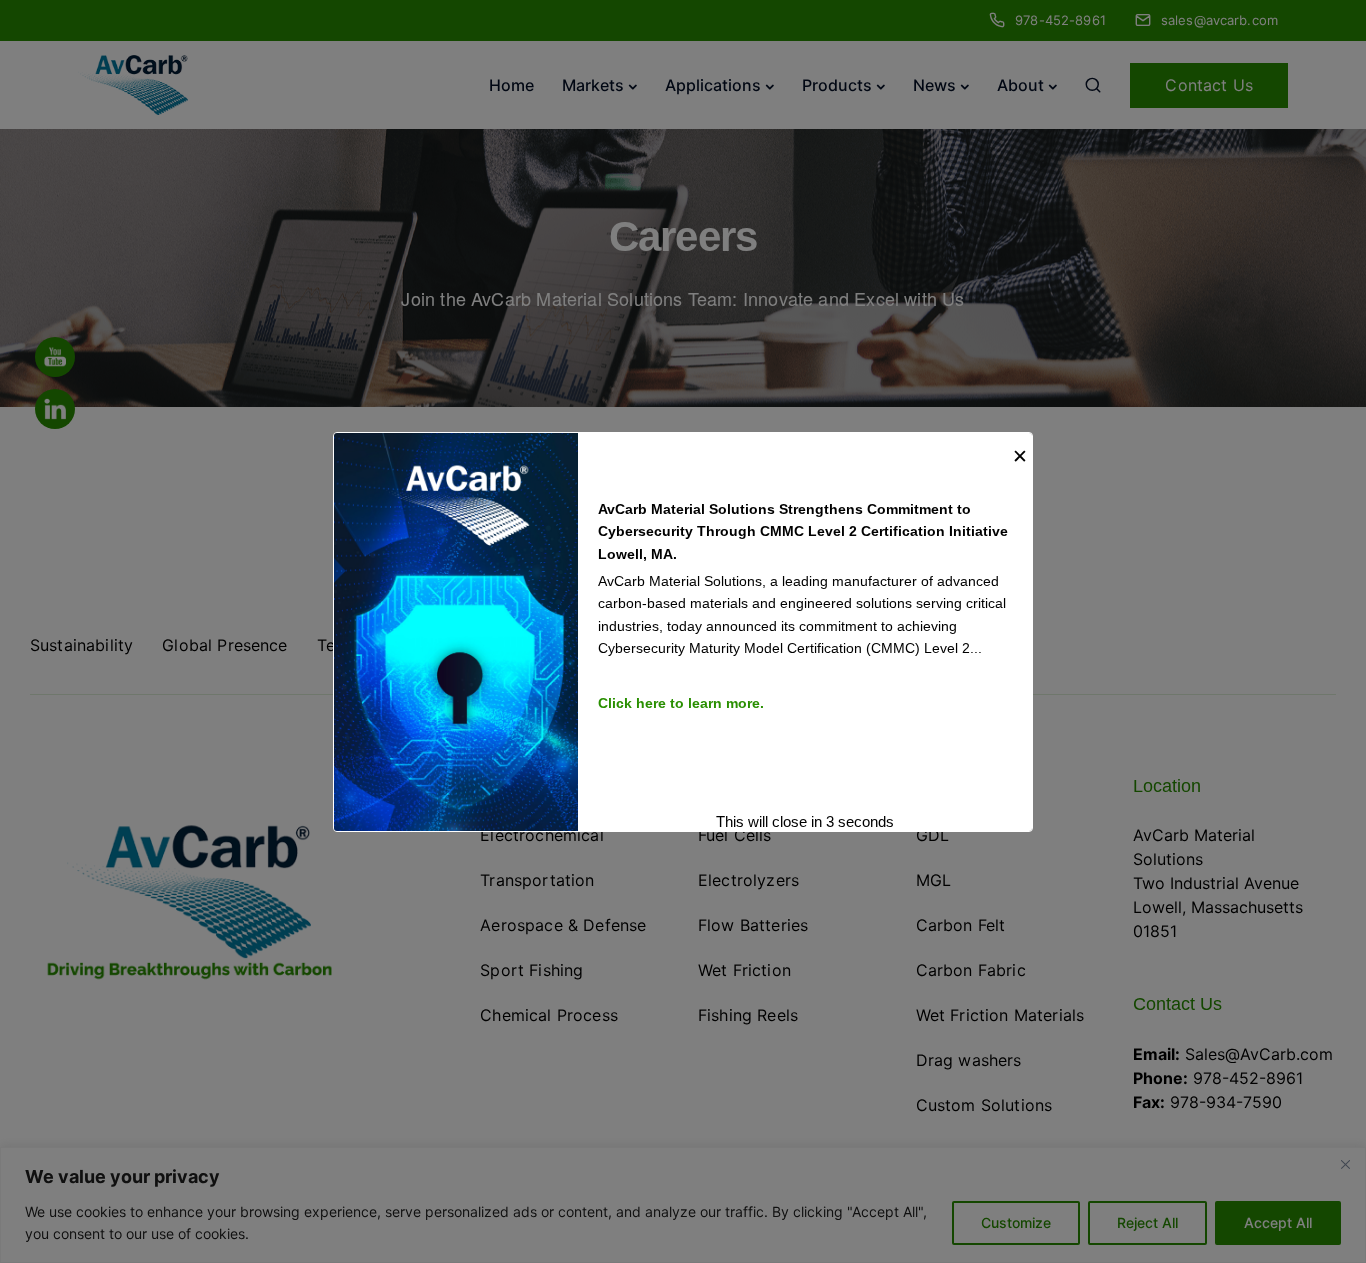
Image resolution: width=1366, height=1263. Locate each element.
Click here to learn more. (681, 702)
